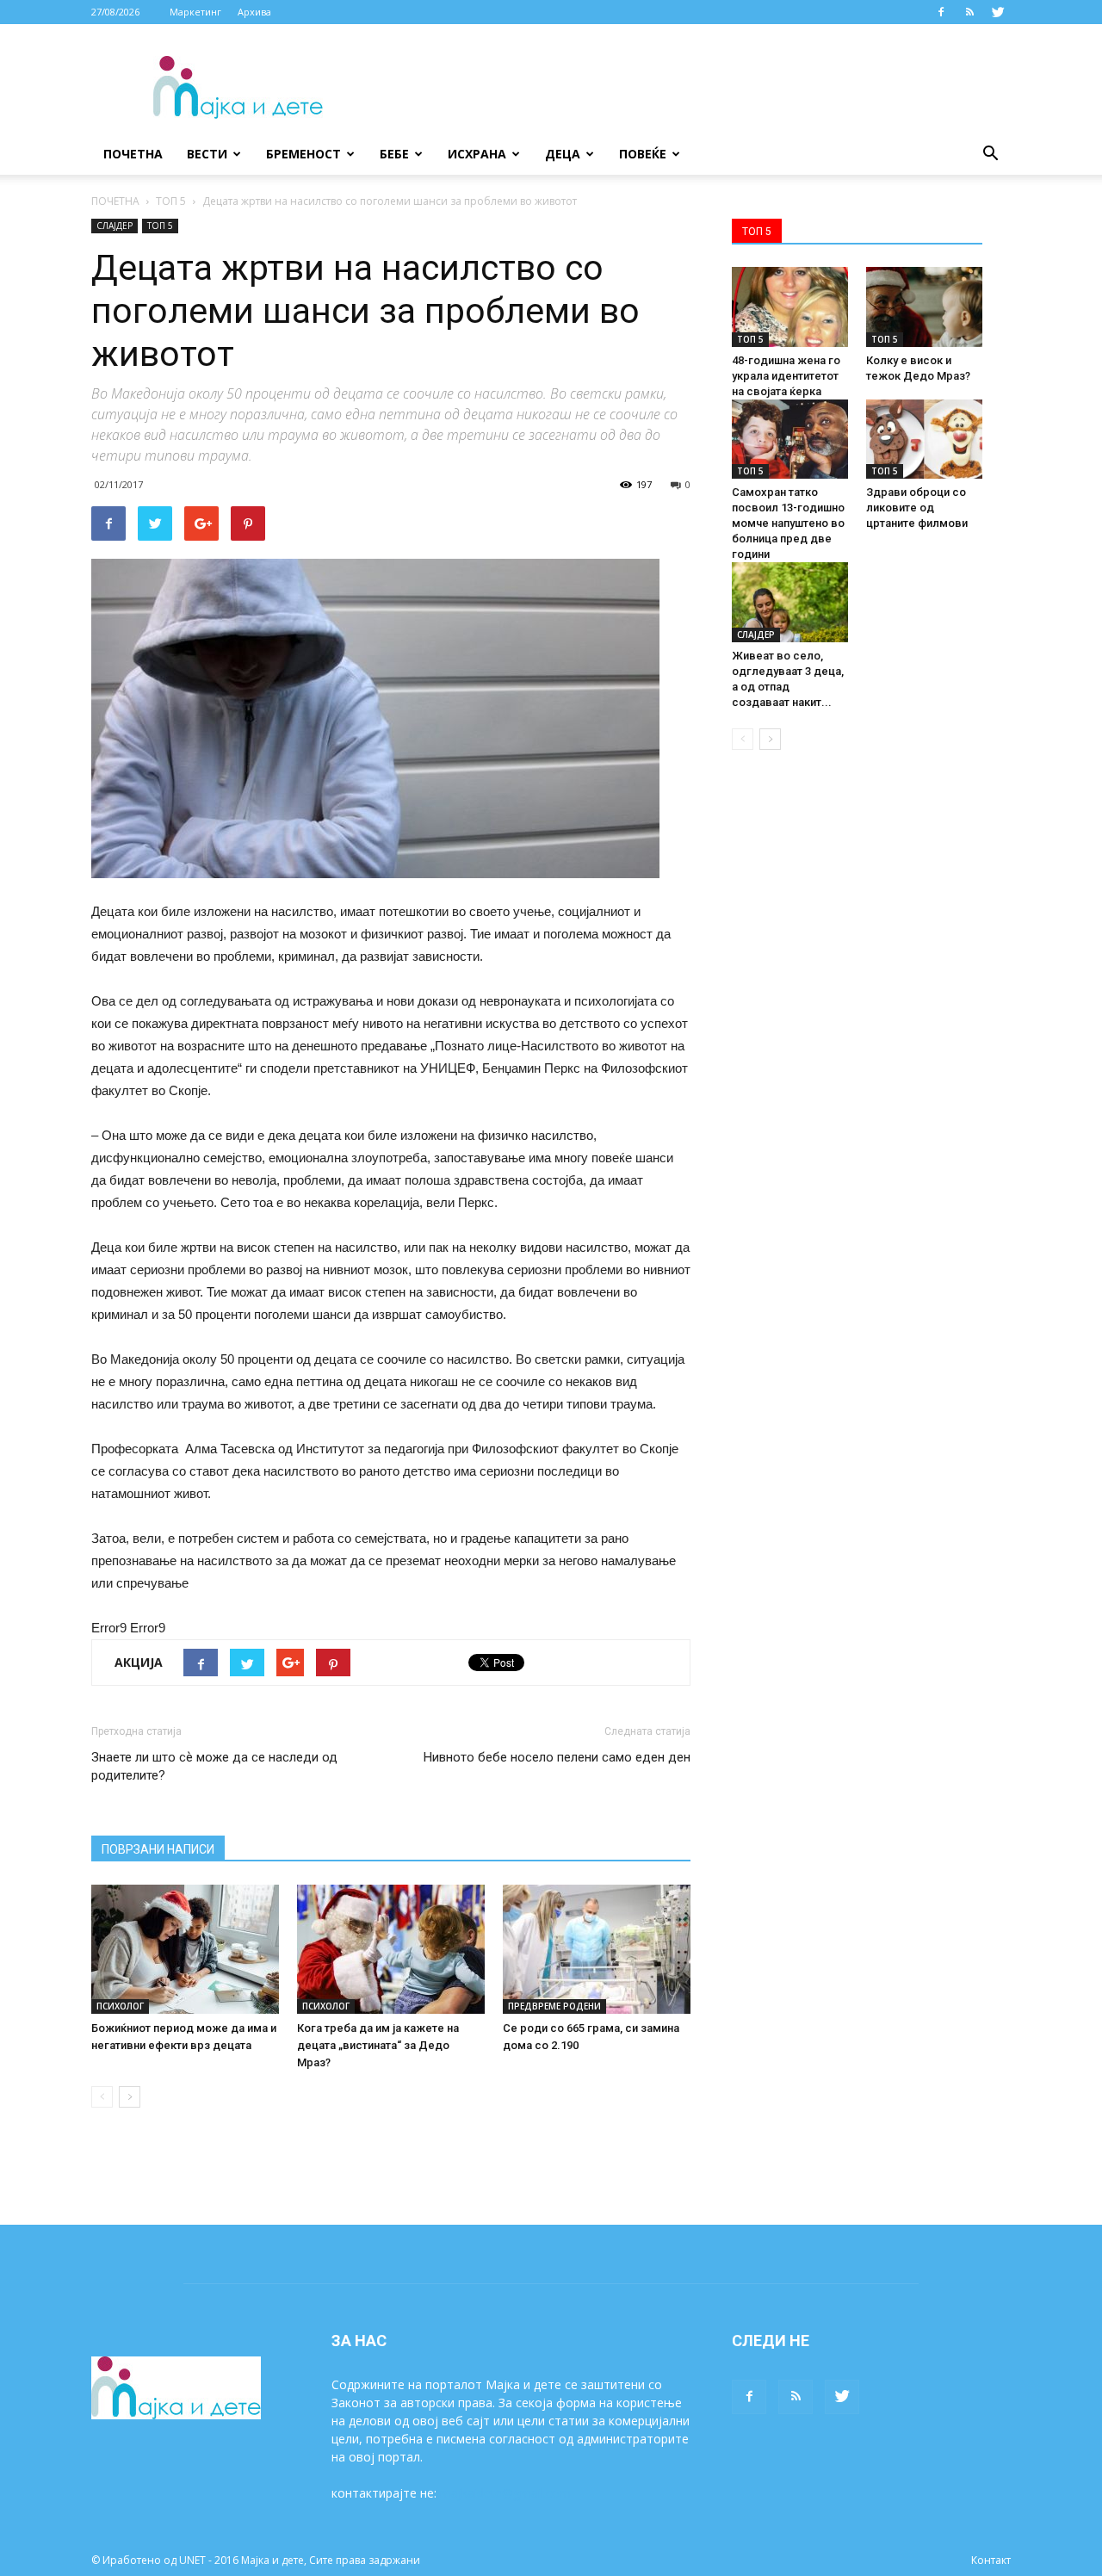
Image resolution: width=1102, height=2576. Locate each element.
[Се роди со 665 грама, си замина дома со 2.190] (597, 1949)
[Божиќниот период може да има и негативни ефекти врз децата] (185, 1949)
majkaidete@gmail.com (505, 2493)
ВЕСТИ (207, 154)
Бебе (394, 154)
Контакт (991, 2560)
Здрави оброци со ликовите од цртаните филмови (917, 508)
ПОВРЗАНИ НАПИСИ (158, 1849)
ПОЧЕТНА (115, 201)
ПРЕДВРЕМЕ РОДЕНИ (554, 2006)
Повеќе (643, 154)
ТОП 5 (171, 201)
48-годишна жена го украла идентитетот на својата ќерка (786, 376)
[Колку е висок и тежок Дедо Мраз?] (924, 307)
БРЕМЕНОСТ (303, 154)
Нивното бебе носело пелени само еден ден (557, 1757)
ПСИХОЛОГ (120, 2006)
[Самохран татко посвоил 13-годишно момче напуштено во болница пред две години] (790, 440)
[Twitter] (998, 12)
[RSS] (969, 12)
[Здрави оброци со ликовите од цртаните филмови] (924, 440)
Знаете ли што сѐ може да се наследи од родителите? (214, 1766)
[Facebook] (941, 12)
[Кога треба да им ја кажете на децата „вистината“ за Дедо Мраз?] (391, 1949)
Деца (563, 154)
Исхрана (477, 154)
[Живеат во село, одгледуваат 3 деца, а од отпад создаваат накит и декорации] (790, 602)
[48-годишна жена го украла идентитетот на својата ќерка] (790, 307)
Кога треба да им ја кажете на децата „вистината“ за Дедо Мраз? (378, 2045)
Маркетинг (195, 12)
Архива (254, 12)
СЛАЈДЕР (115, 226)
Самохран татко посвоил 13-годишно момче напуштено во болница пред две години (788, 523)
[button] (990, 154)
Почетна (133, 154)
